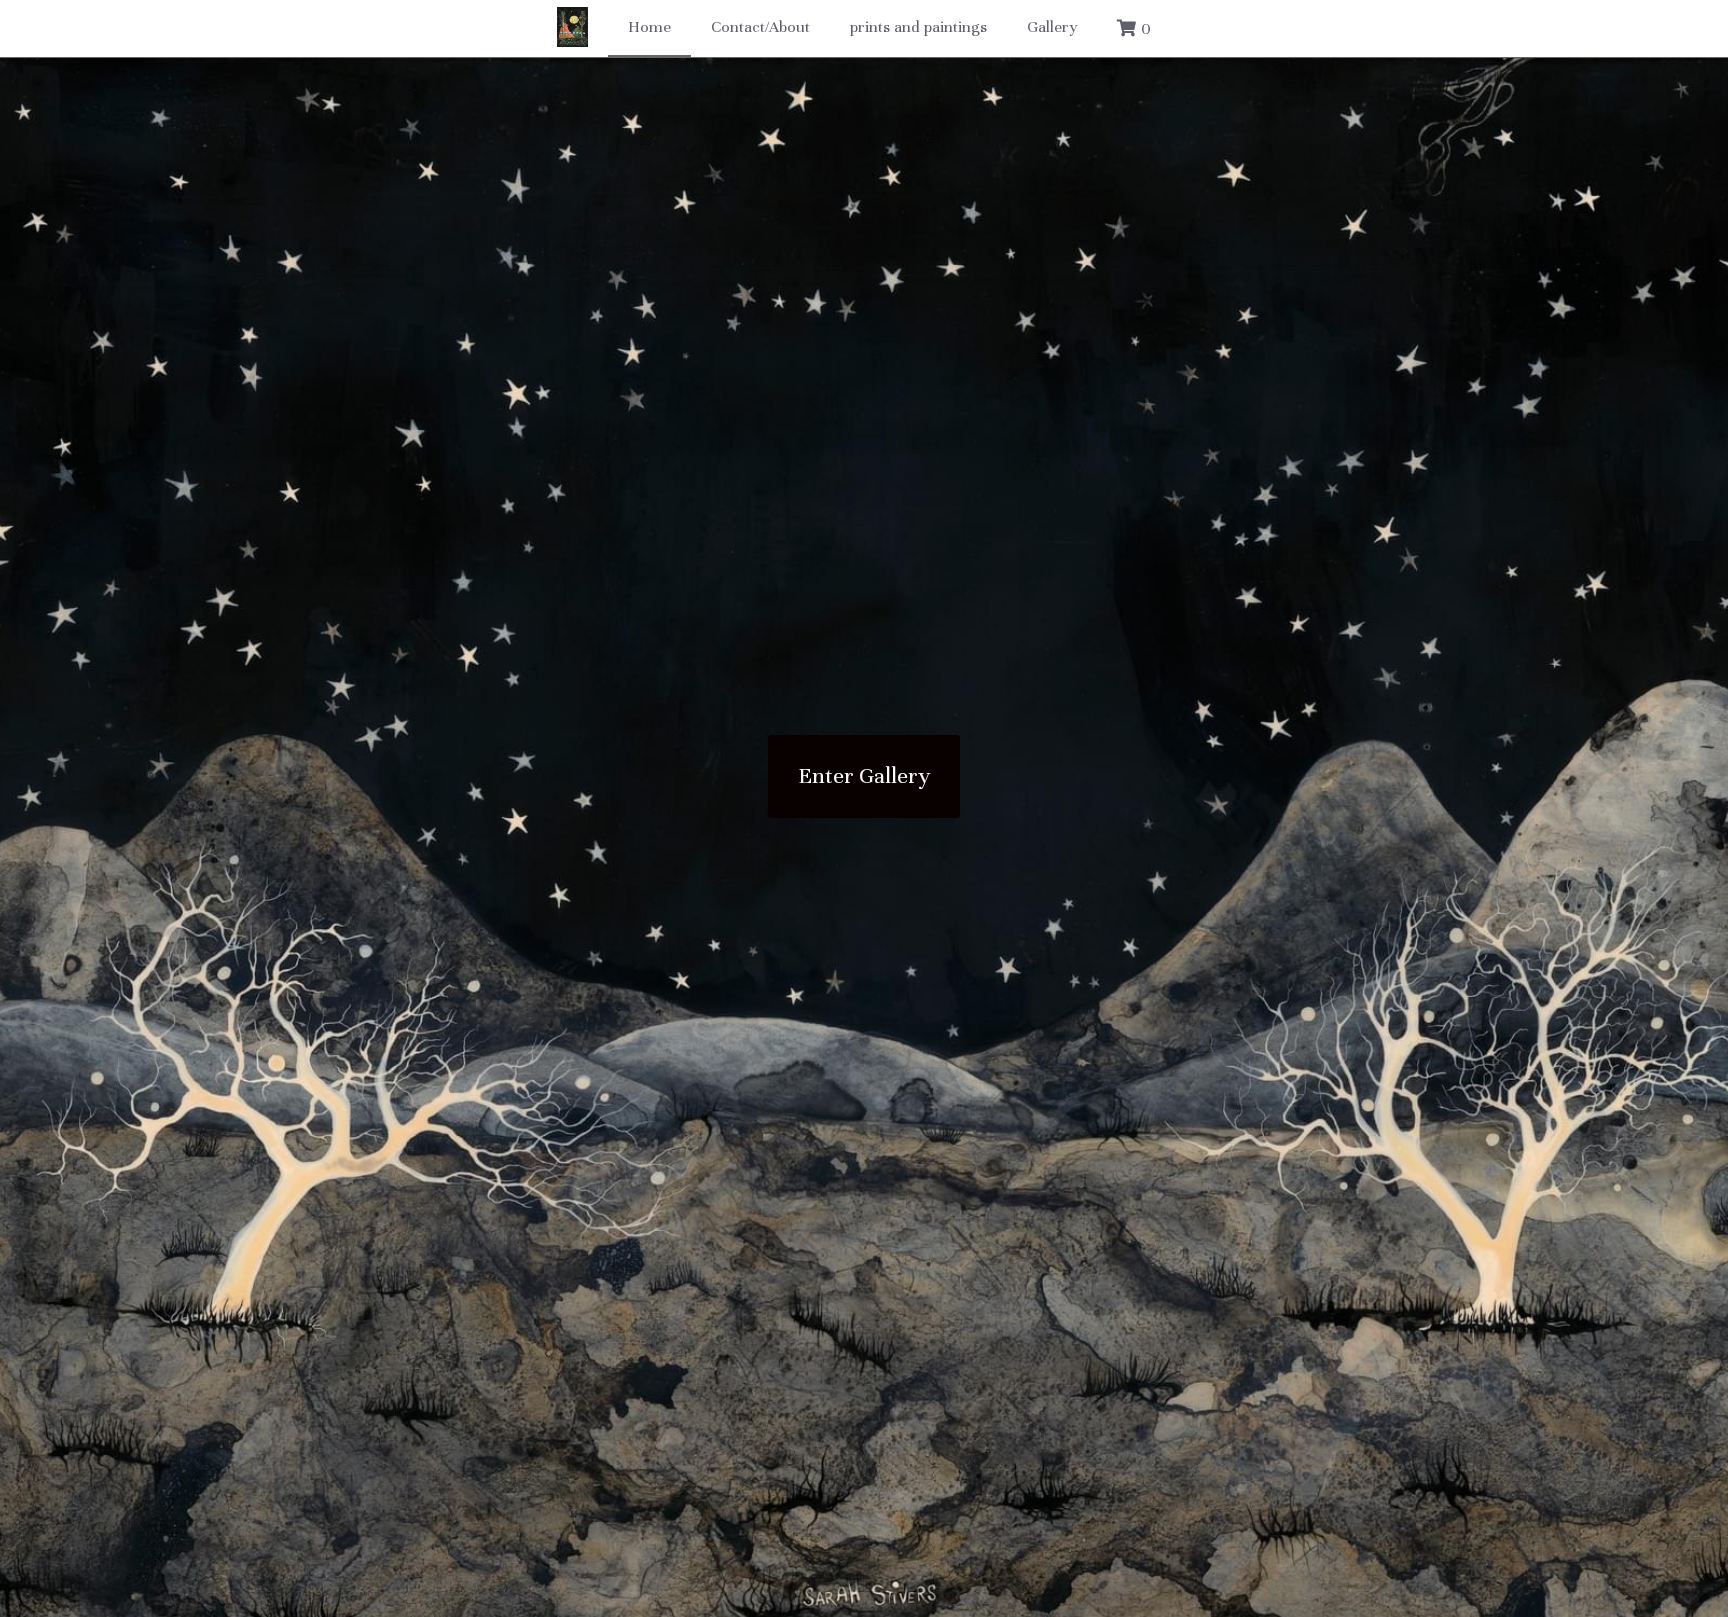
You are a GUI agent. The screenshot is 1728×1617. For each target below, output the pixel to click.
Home (649, 27)
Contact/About (760, 27)
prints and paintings (918, 27)
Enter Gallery (864, 772)
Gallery (1052, 27)
